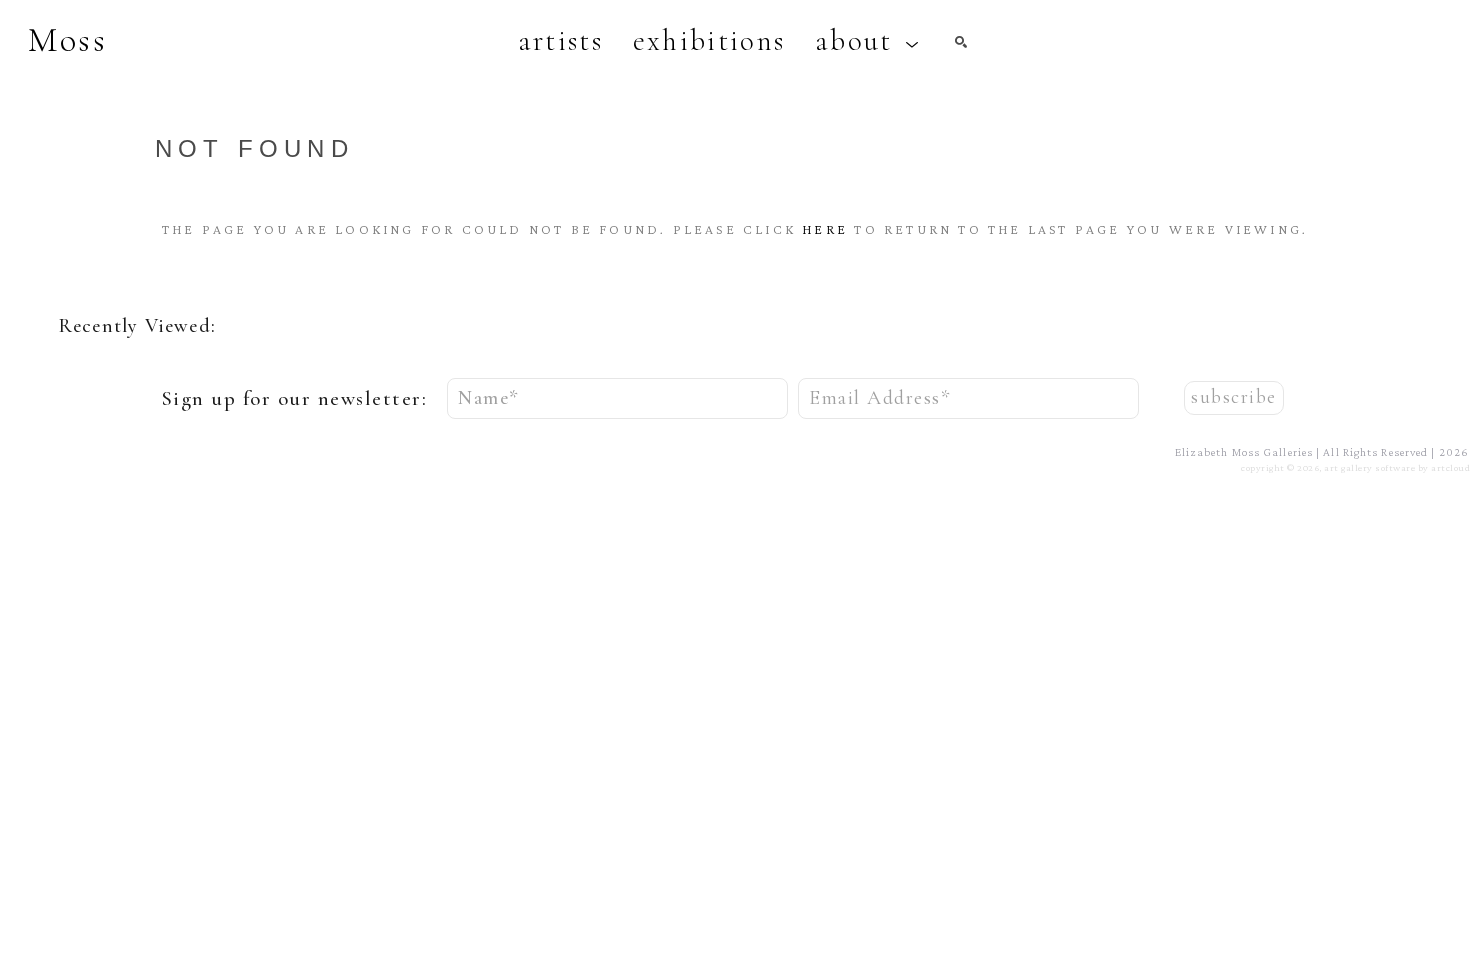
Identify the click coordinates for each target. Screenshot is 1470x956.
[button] (867, 41)
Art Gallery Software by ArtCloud (1397, 467)
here (825, 229)
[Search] (961, 42)
